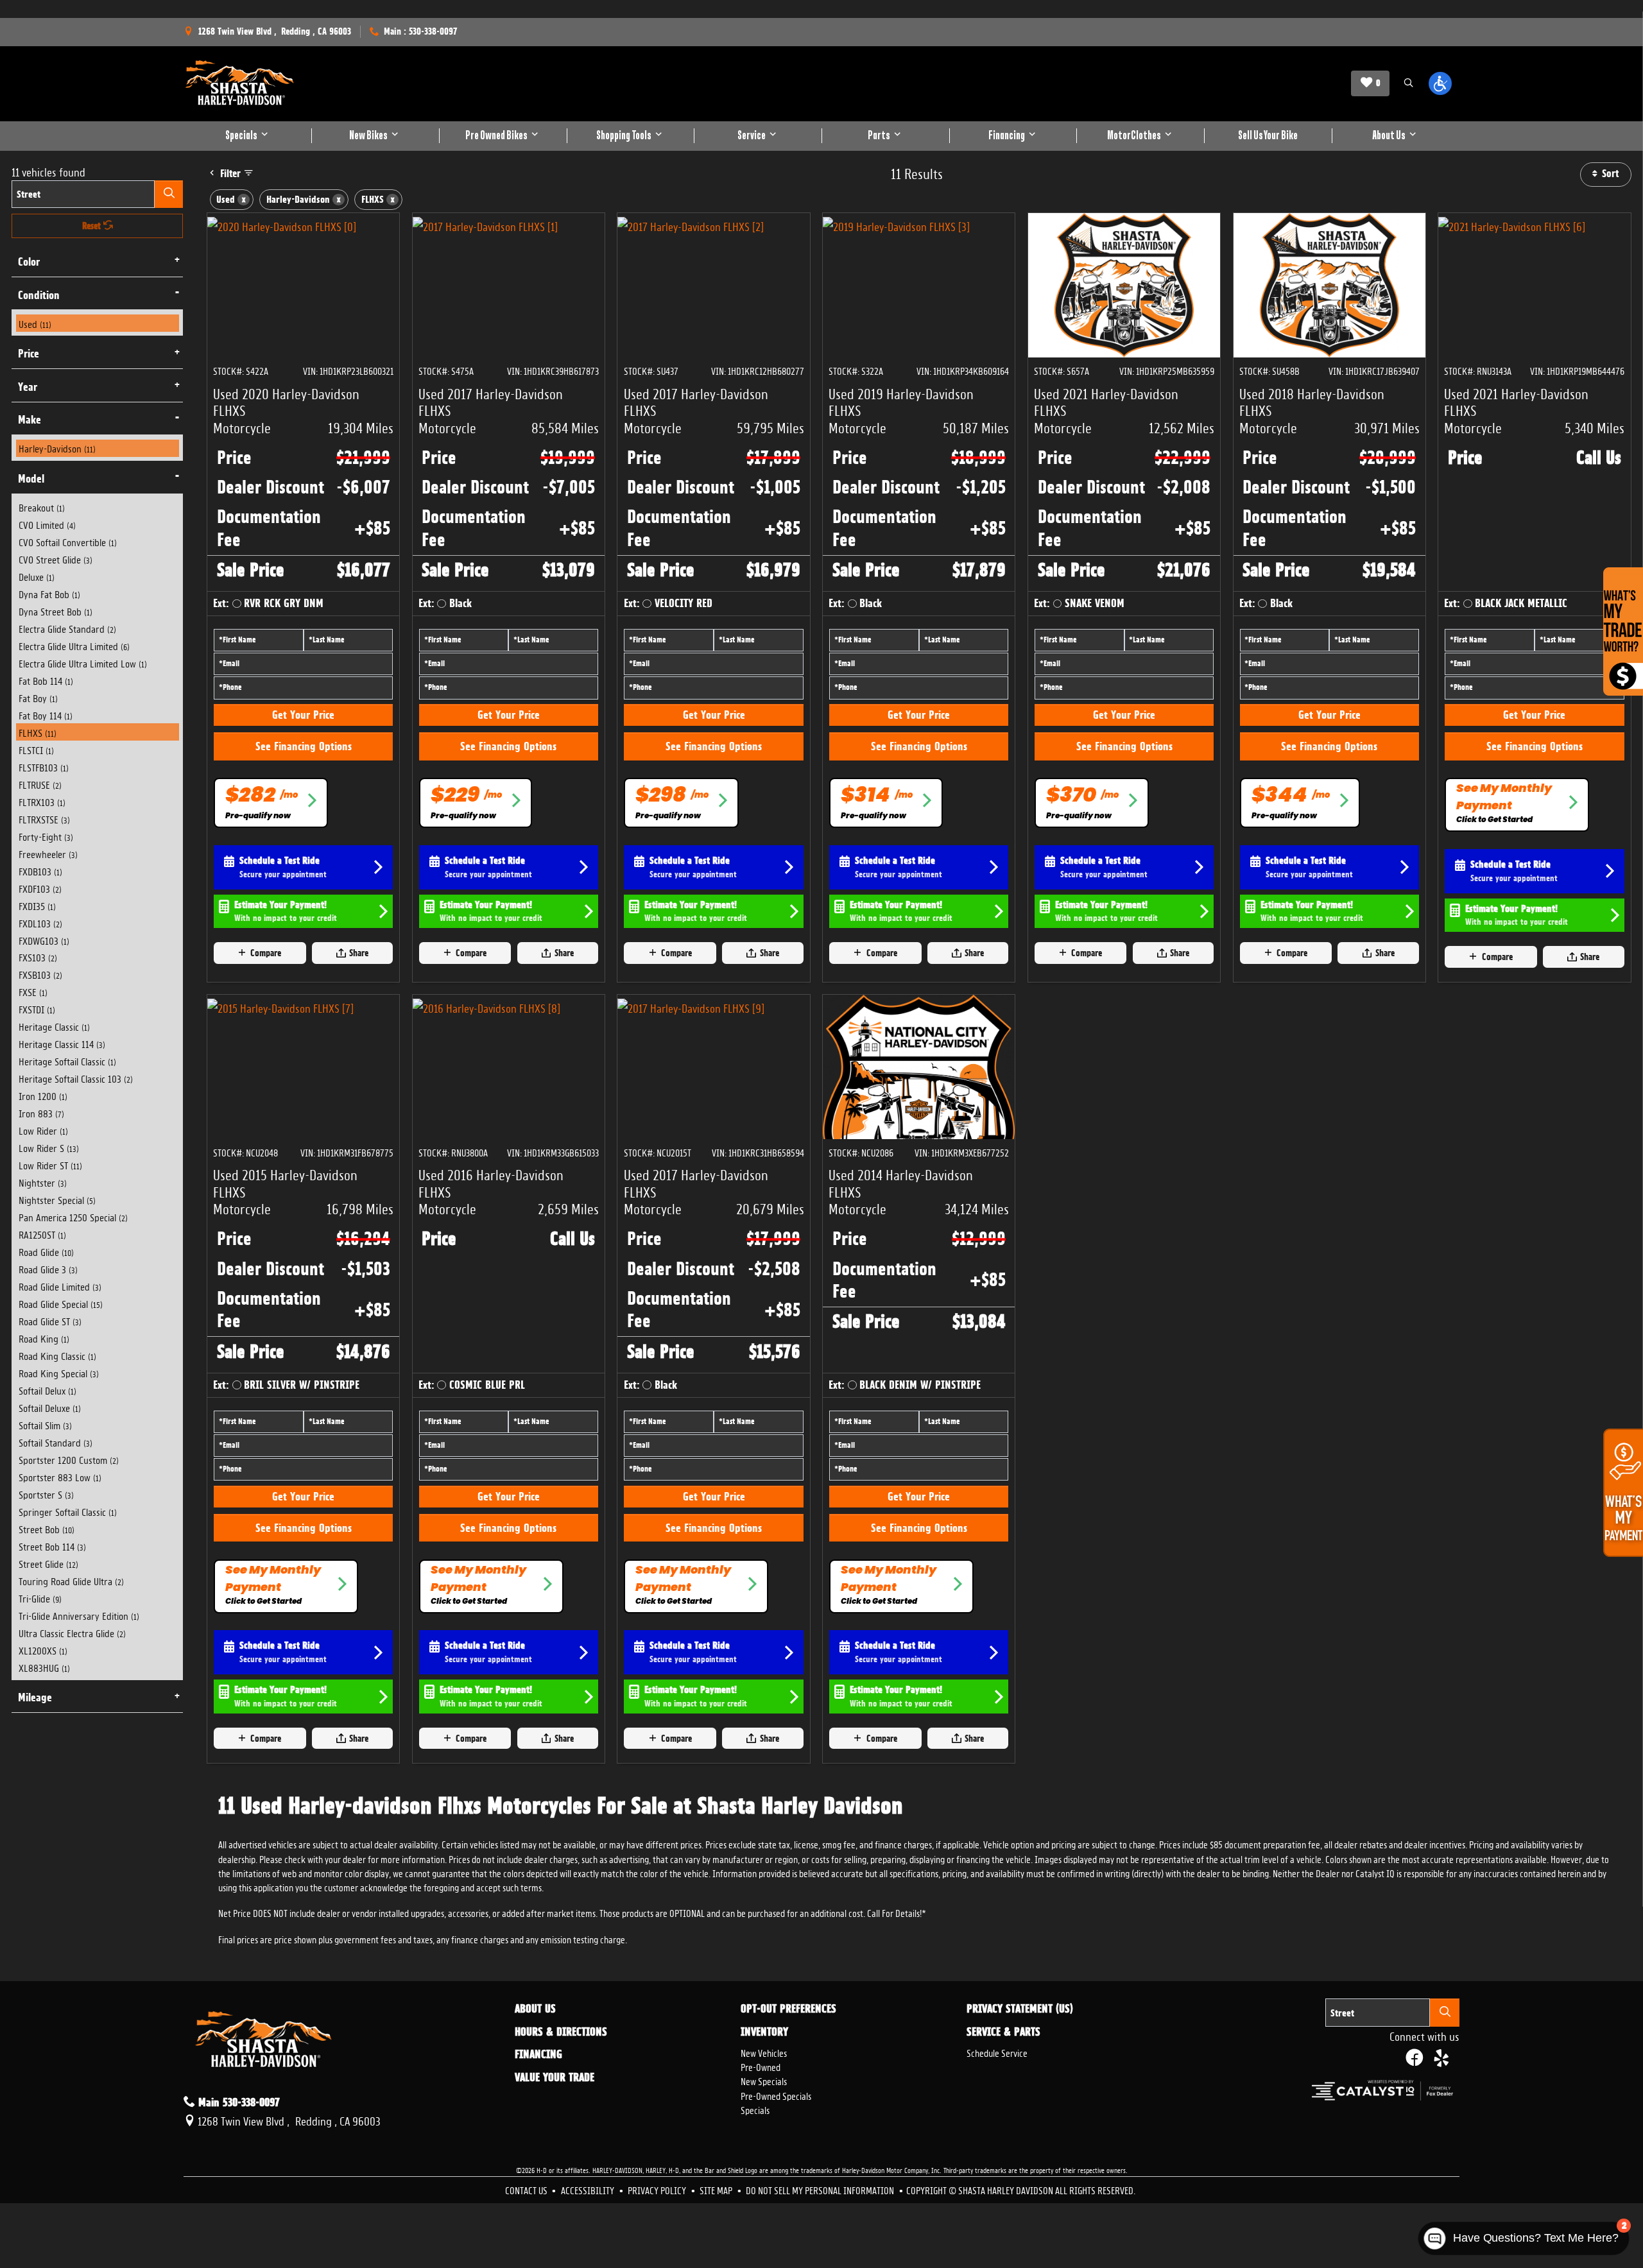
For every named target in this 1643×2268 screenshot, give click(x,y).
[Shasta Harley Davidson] (240, 83)
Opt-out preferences (788, 2009)
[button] (1408, 84)
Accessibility (589, 2189)
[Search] (169, 194)
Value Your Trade (555, 2077)
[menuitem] (98, 323)
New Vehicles (764, 2052)
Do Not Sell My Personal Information (821, 2189)
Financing (538, 2054)
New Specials (764, 2080)
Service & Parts (1003, 2032)
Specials (755, 2109)
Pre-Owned (761, 2066)
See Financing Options (304, 746)
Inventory (764, 2032)
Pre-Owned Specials (776, 2095)
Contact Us (527, 2189)
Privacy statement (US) (1020, 2009)
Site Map (717, 2189)
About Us (535, 2009)
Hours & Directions (561, 2032)
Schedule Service (997, 2052)
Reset (93, 226)
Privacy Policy (658, 2189)
